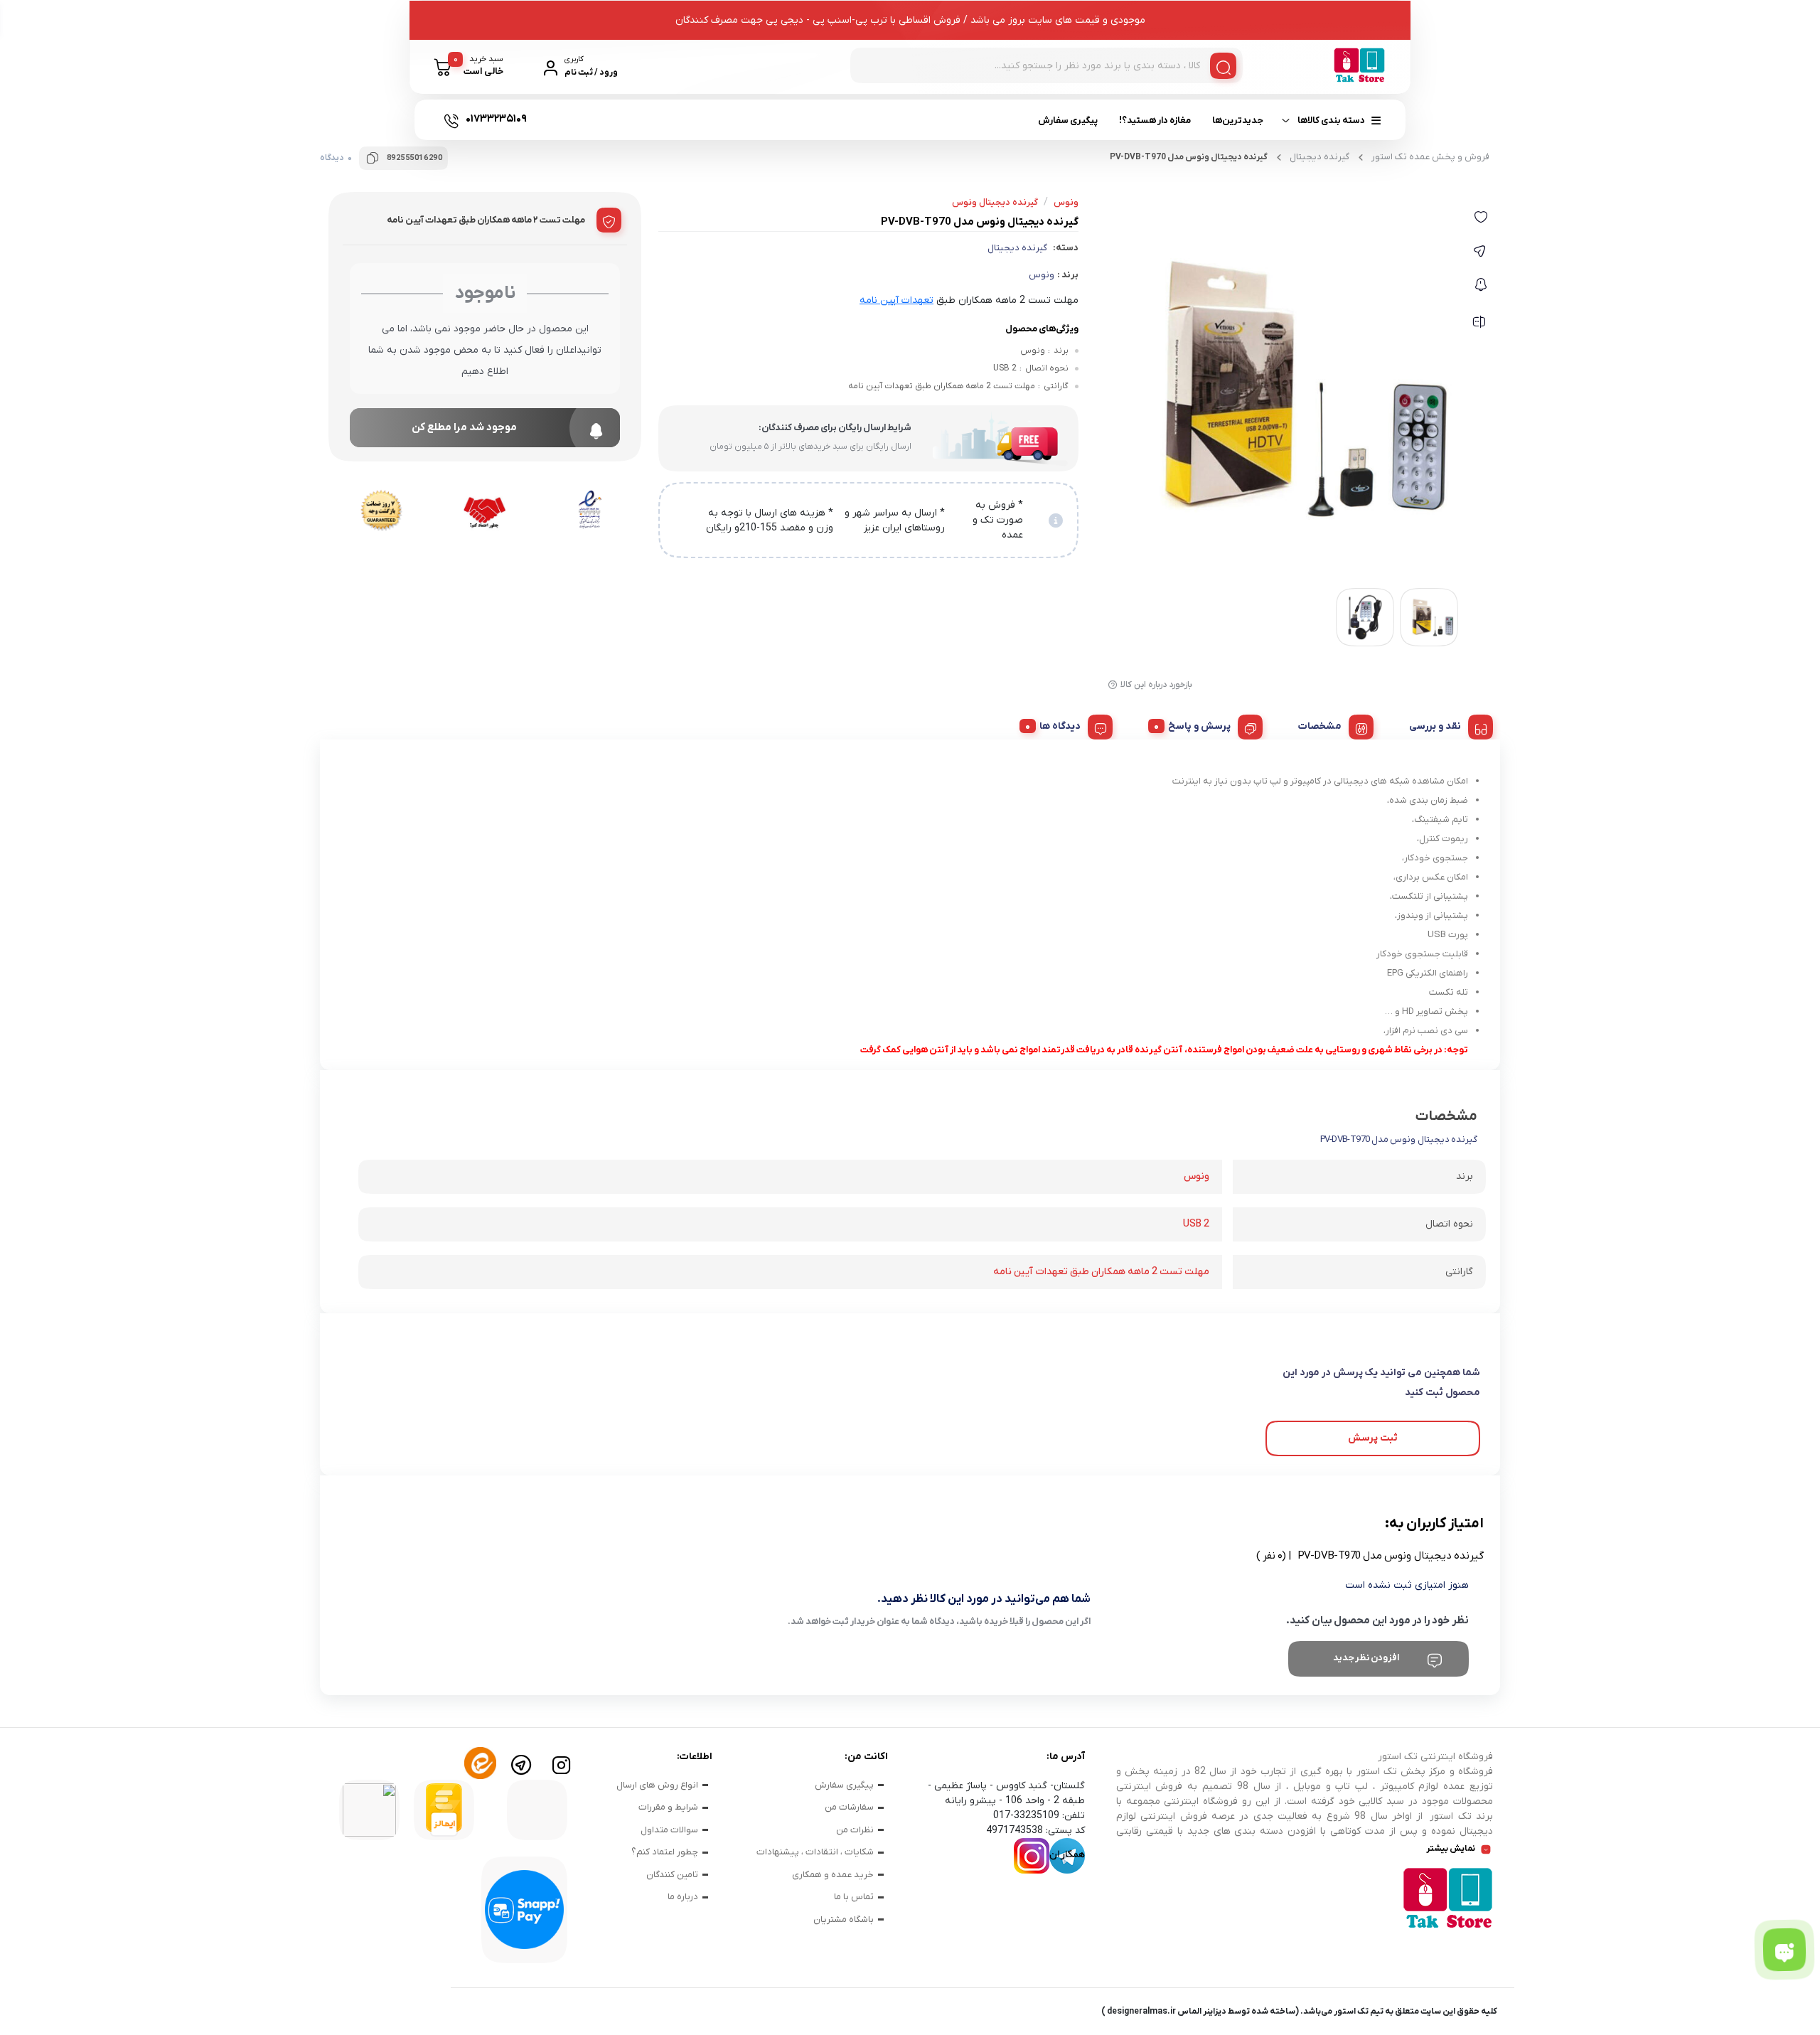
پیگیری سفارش (1068, 121)
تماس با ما (854, 1897)
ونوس (1042, 275)
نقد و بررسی (1435, 726)
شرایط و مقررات (668, 1807)
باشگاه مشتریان (844, 1919)
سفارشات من (849, 1807)
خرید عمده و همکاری (833, 1875)
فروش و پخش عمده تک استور (1430, 157)
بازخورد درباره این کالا (1156, 685)
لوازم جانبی (657, 173)
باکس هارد (455, 169)
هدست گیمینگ (895, 169)
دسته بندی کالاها (1331, 121)
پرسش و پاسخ (1199, 726)
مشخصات (1320, 726)
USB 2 (1196, 1224)
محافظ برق (542, 169)
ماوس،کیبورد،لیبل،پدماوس (1119, 173)
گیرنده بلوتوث (796, 169)
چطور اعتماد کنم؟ (665, 1852)
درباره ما (683, 1897)
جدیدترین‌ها (1238, 121)
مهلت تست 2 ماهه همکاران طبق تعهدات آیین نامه (1101, 1272)
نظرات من (855, 1830)
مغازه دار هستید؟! (1155, 121)
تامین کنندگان (672, 1875)
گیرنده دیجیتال (1017, 248)
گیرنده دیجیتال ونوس (995, 202)
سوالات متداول (669, 1830)
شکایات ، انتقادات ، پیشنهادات (815, 1852)
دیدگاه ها (1060, 726)
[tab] (1446, 725)
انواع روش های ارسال (657, 1785)
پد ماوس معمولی (1025, 169)
